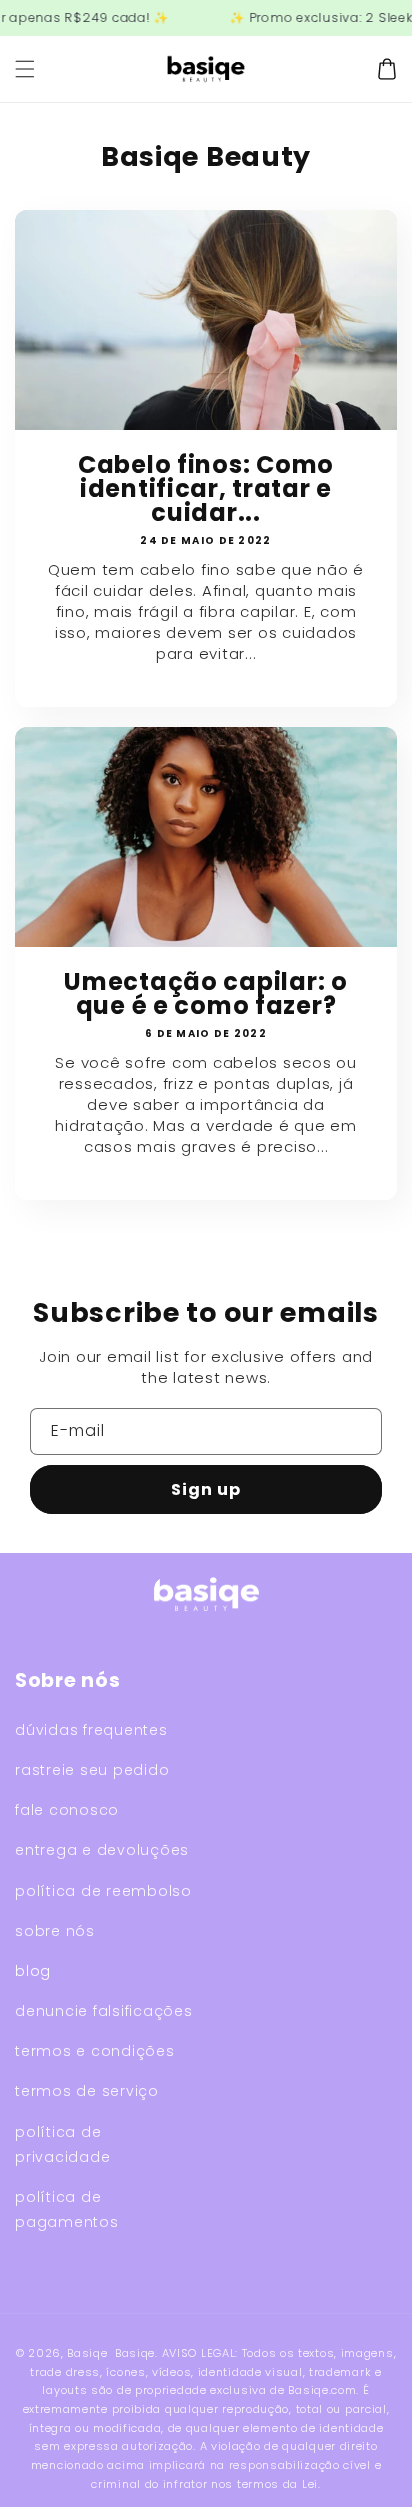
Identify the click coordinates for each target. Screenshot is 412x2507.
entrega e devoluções (102, 1850)
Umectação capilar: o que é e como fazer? (205, 994)
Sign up (206, 1489)
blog (33, 1971)
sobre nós (55, 1931)
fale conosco (67, 1810)
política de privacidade (62, 2144)
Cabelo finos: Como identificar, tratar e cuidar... (206, 489)
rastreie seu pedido (92, 1770)
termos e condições (95, 2051)
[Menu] (25, 69)
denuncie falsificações (104, 2011)
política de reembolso (103, 1891)
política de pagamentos (67, 2209)
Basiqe (87, 2353)
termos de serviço (87, 2091)
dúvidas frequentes (91, 1730)
